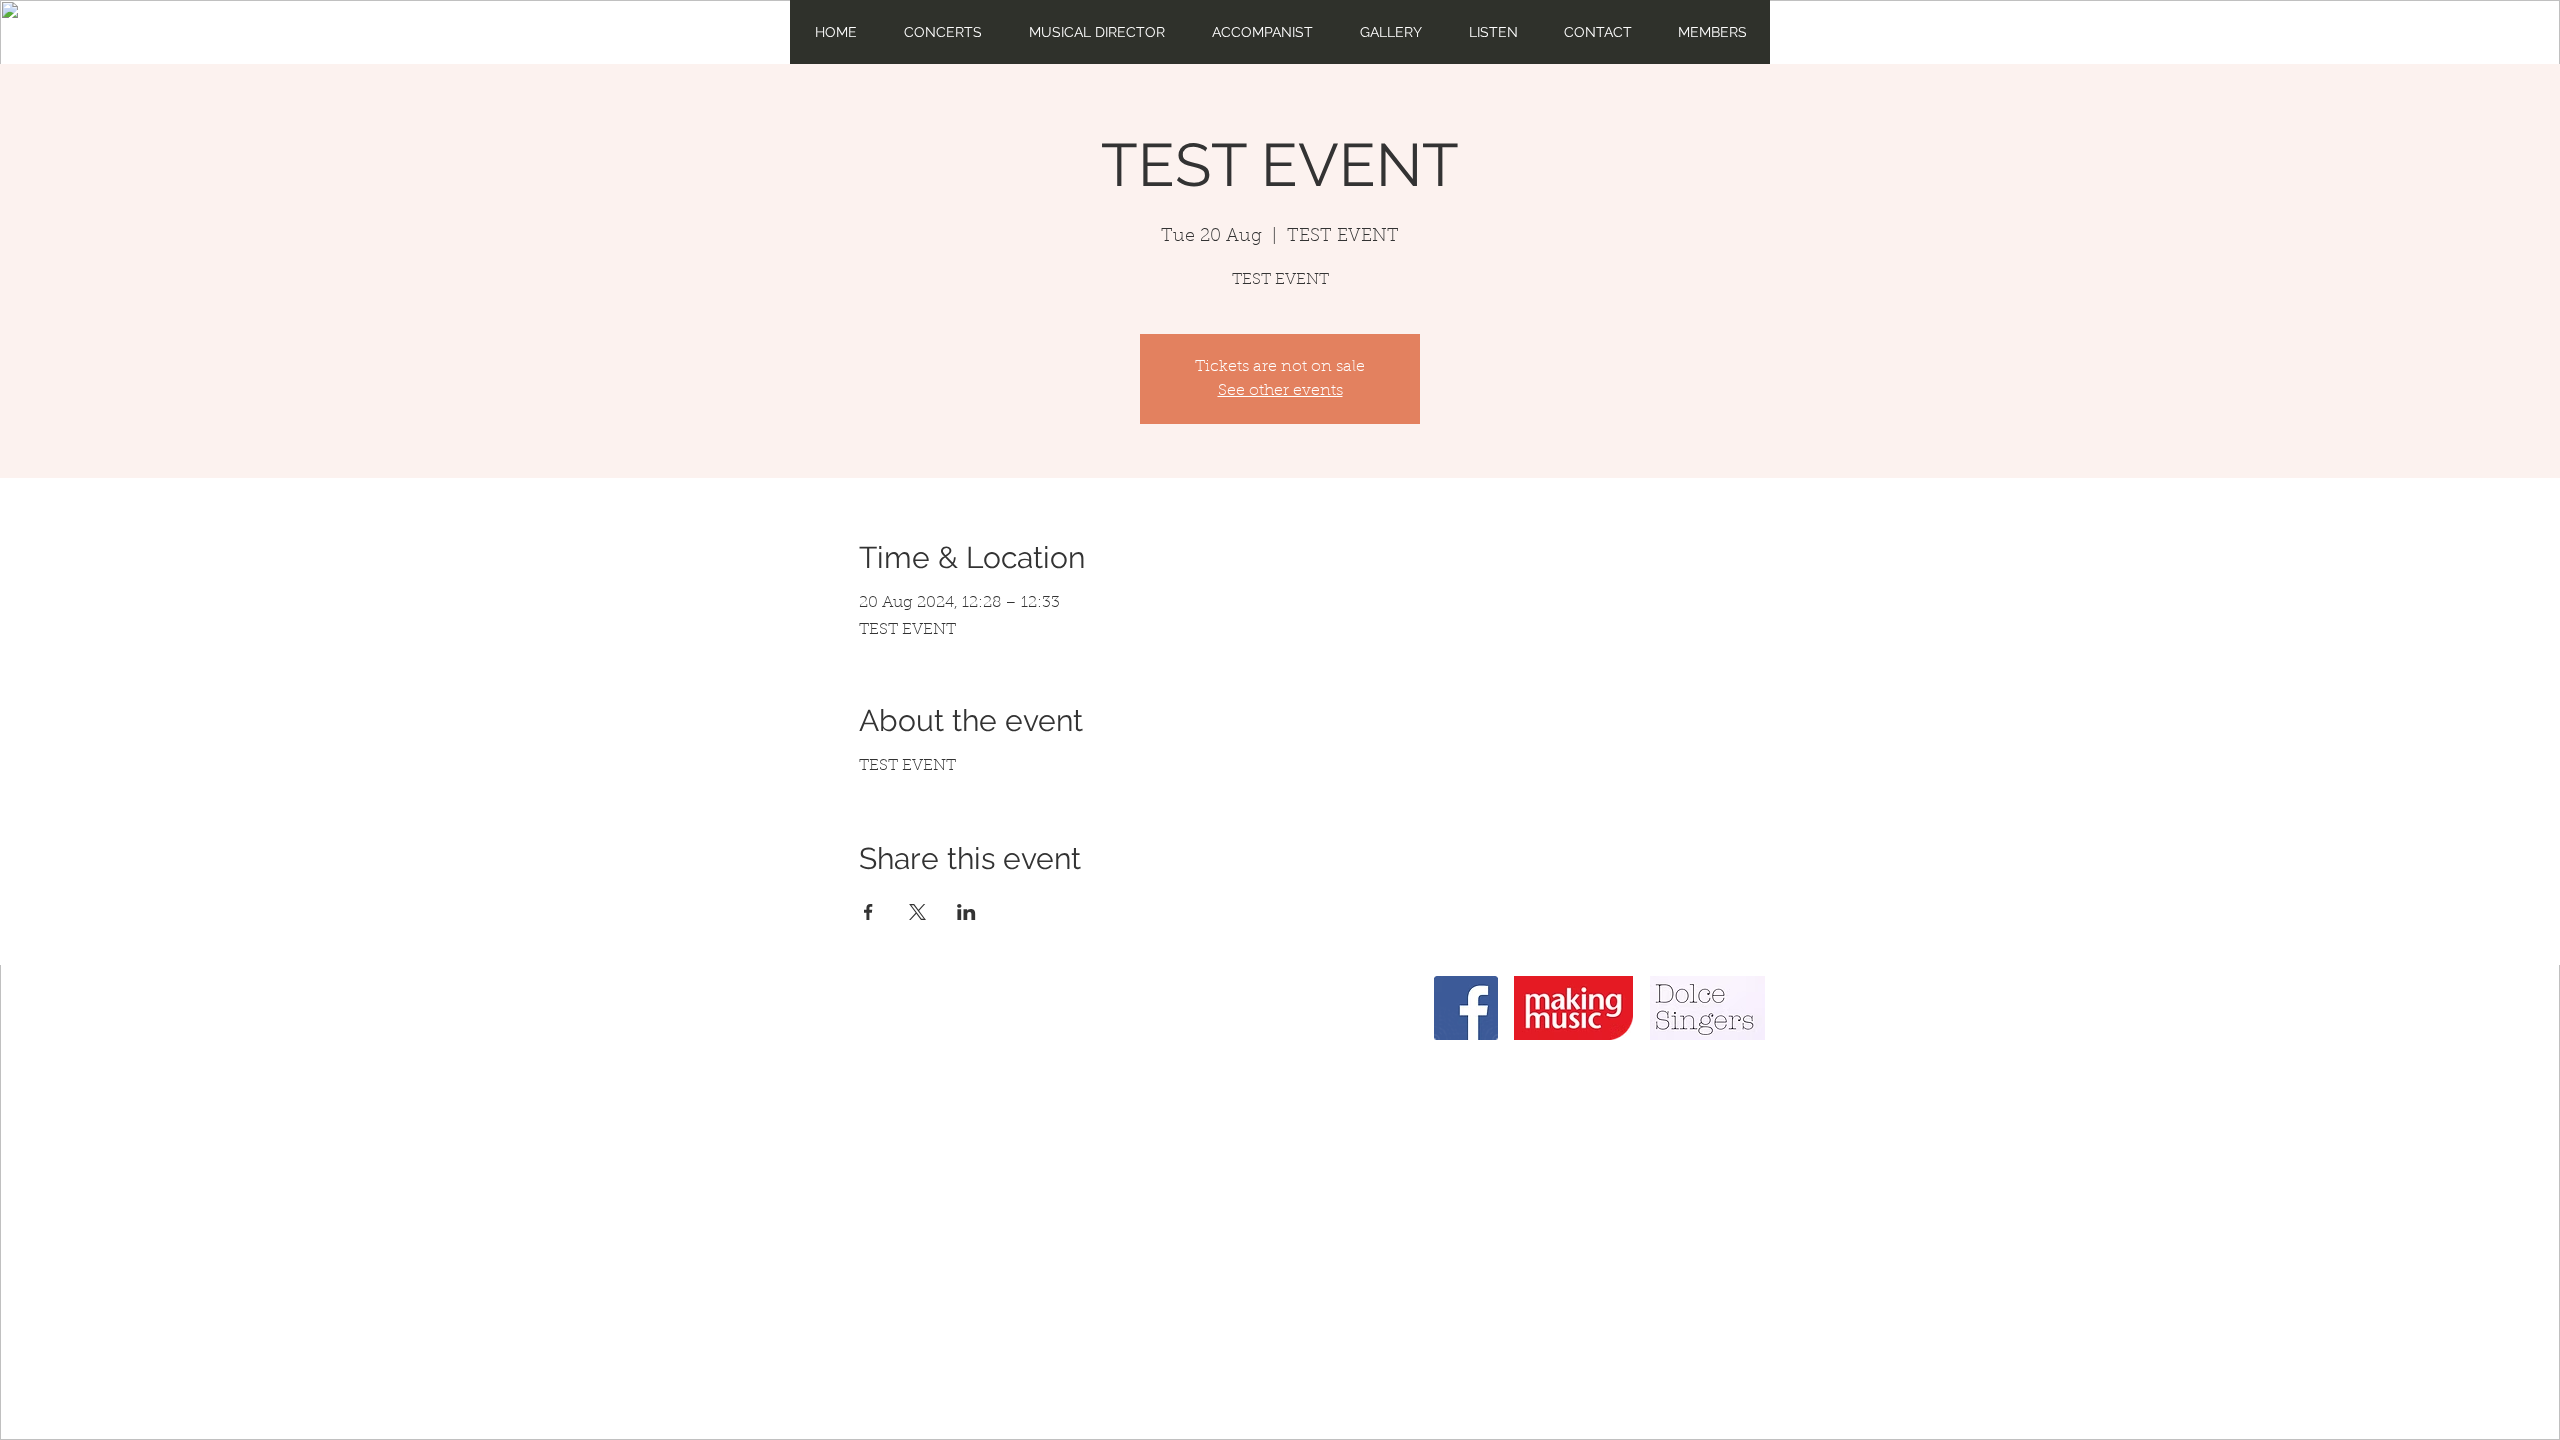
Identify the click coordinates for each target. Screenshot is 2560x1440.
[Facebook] (1466, 1008)
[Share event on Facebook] (868, 912)
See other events (1280, 391)
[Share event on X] (917, 912)
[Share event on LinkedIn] (966, 912)
